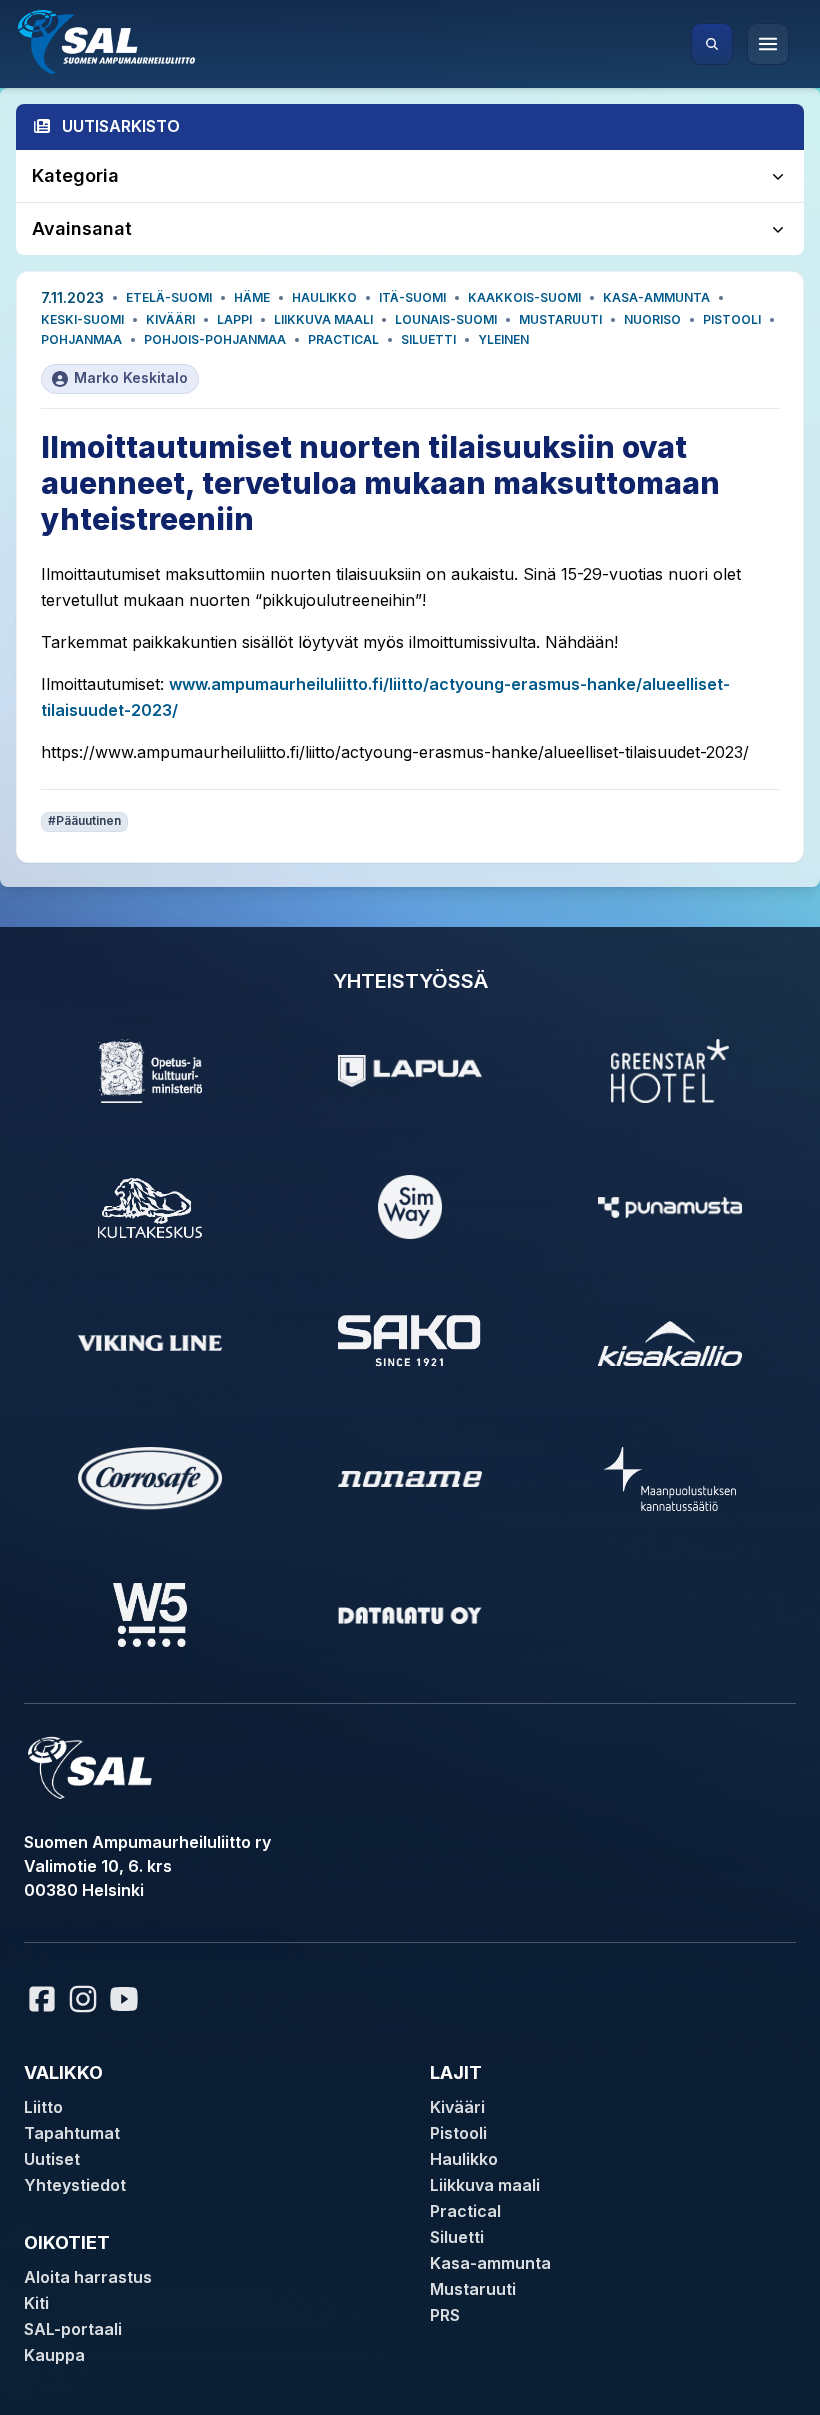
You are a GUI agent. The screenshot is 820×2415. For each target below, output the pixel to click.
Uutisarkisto (121, 126)
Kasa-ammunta (656, 297)
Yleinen (503, 339)
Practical (343, 339)
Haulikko (324, 297)
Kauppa (54, 2355)
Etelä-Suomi (169, 297)
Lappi (234, 319)
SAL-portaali (73, 2329)
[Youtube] (127, 1999)
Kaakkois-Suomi (524, 297)
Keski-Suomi (82, 319)
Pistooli (732, 319)
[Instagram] (83, 1999)
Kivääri (170, 319)
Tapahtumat (72, 2133)
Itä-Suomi (412, 297)
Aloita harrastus (88, 2277)
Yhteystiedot (75, 2185)
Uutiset (52, 2159)
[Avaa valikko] (768, 44)
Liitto (43, 2107)
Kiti (36, 2303)
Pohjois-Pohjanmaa (215, 339)
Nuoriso (652, 319)
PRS (445, 2315)
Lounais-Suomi (446, 319)
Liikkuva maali (323, 319)
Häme (252, 297)
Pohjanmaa (81, 339)
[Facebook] (42, 1999)
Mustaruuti (560, 319)
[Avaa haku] (712, 44)
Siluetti (428, 339)
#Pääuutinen (84, 820)
